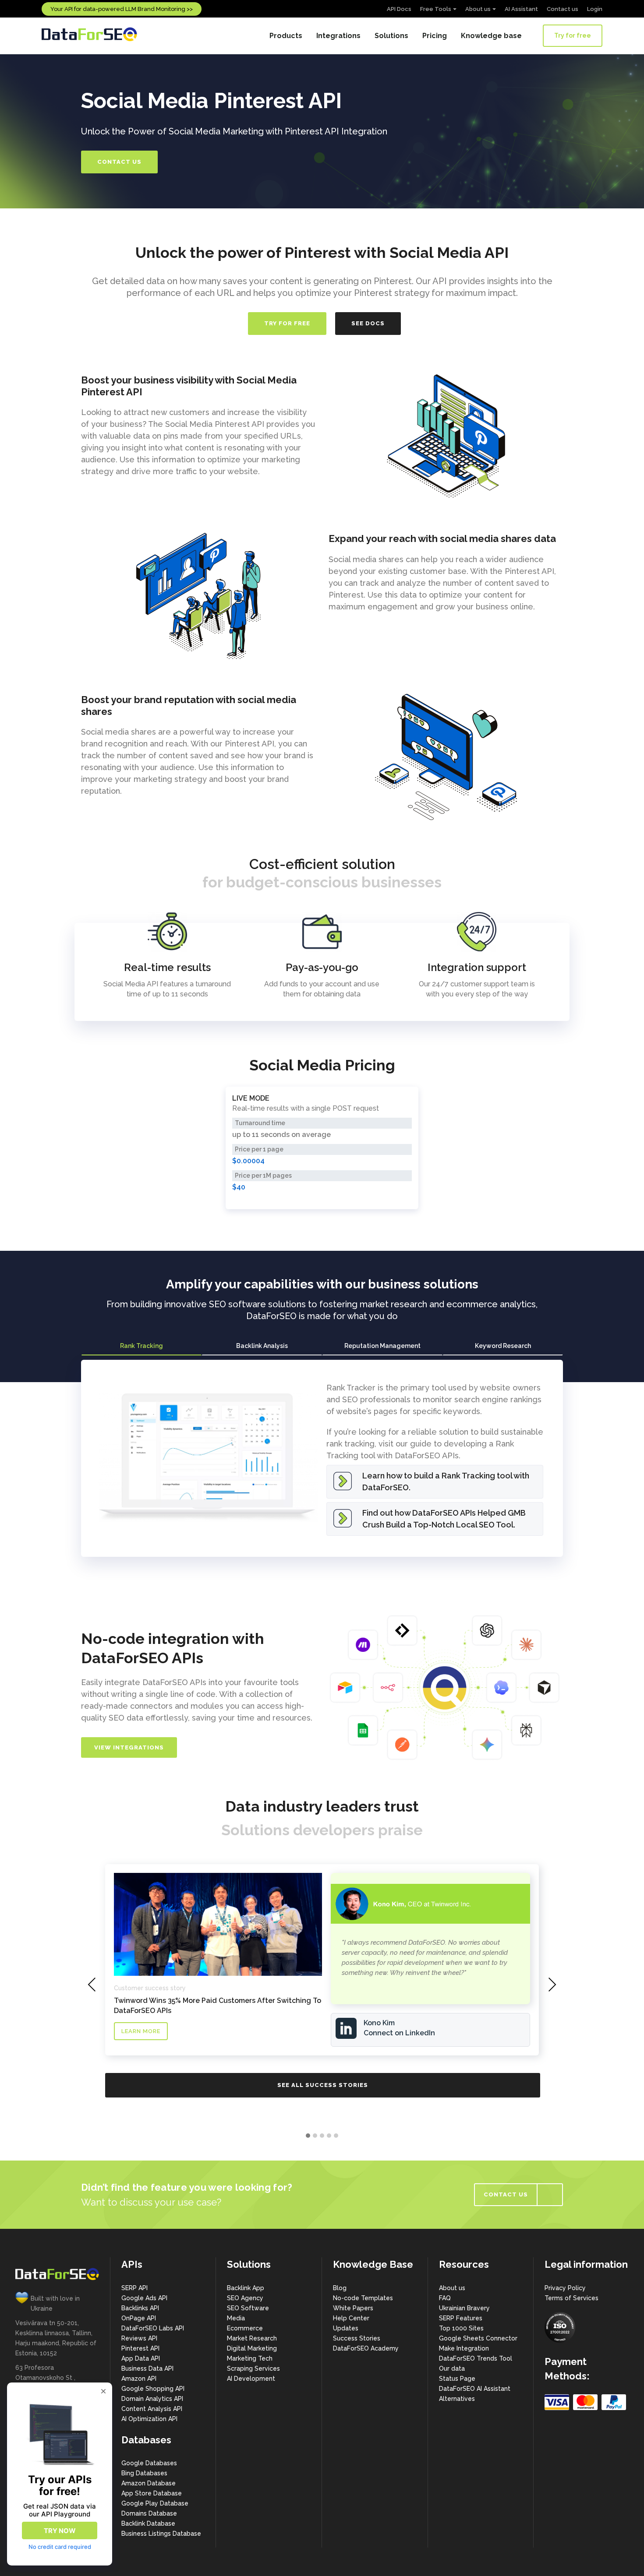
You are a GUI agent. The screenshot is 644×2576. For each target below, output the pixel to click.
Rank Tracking (142, 1346)
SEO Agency (245, 2298)
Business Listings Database (161, 2534)
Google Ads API (144, 2298)
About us (478, 9)
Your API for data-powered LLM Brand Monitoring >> (122, 9)
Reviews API (139, 2338)
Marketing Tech (250, 2358)
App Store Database (152, 2493)
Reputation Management (382, 1346)
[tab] (141, 1346)
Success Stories (357, 2338)
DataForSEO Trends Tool (476, 2358)
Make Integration (464, 2348)
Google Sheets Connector (478, 2338)
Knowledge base (491, 36)
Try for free (573, 35)
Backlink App (246, 2288)
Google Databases (149, 2463)
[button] (308, 2136)
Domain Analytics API (152, 2399)
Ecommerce (245, 2328)
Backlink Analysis (262, 1346)
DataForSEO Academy (366, 2348)
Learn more (141, 2031)
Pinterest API (140, 2348)
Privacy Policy (565, 2288)
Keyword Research (503, 1346)
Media (236, 2318)
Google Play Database (155, 2503)
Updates (346, 2328)
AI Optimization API (149, 2419)
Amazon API (139, 2379)
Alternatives (457, 2399)
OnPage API (139, 2318)
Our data (452, 2368)
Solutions (391, 36)
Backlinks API (140, 2308)
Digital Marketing (252, 2348)
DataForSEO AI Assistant (475, 2389)
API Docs (399, 9)
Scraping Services (253, 2368)
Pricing (435, 36)
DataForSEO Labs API (153, 2328)
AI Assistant (521, 9)
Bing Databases (144, 2473)
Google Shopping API (153, 2389)
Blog (340, 2288)
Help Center (351, 2318)
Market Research (252, 2338)
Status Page (457, 2379)
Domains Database (149, 2513)
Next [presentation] (552, 1985)
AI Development (251, 2379)
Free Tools (436, 9)
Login (595, 9)
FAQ (445, 2298)
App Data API (141, 2358)
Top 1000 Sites (461, 2328)
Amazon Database (149, 2483)
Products (286, 36)
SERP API (134, 2288)
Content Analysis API (152, 2409)
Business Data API (147, 2368)
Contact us (563, 9)
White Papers (353, 2308)
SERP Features (461, 2318)
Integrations (338, 36)
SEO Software (248, 2308)
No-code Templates (363, 2298)
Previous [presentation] (92, 1985)
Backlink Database (148, 2523)
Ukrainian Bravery (464, 2308)
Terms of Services (571, 2298)
